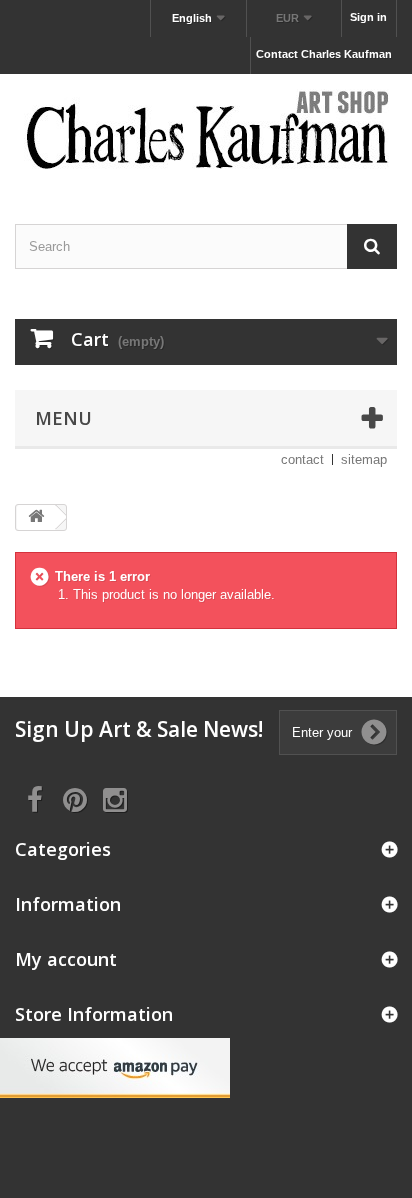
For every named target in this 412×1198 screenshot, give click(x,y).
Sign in (368, 17)
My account (66, 959)
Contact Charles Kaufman (324, 54)
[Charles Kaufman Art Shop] (206, 131)
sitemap (364, 459)
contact (302, 459)
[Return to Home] (36, 517)
